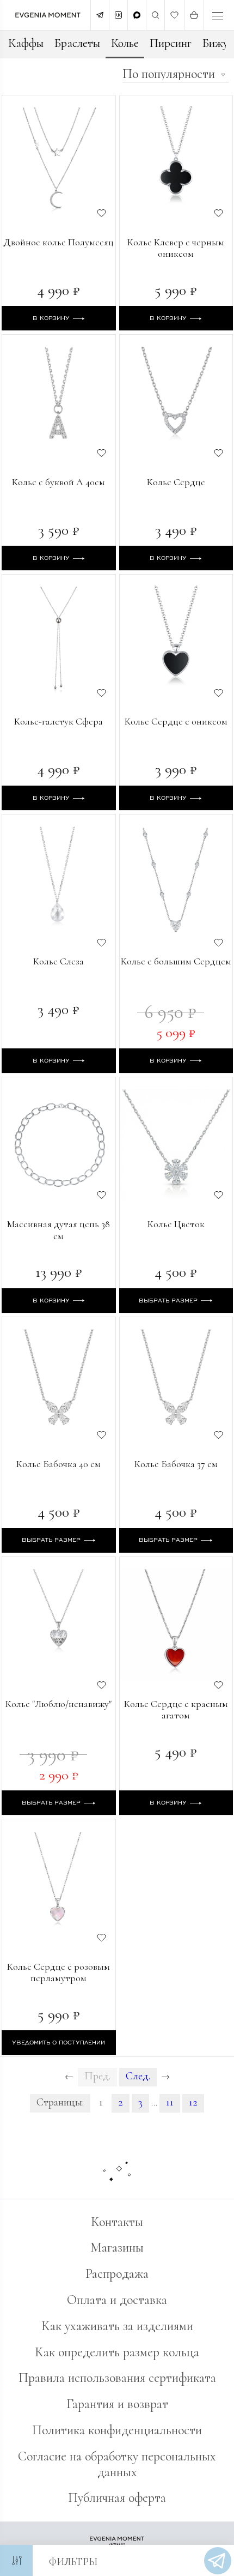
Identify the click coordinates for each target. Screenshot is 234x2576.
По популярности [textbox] (169, 74)
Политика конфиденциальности (117, 2430)
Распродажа (117, 2274)
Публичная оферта (117, 2498)
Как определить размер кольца (117, 2352)
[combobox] (175, 75)
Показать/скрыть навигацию (218, 16)
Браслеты (77, 43)
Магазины (117, 2248)
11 (170, 2102)
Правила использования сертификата (117, 2378)
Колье (125, 43)
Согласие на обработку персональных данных (117, 2464)
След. (138, 2076)
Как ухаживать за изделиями (117, 2326)
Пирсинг (171, 43)
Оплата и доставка (117, 2300)
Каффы (26, 43)
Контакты (117, 2222)
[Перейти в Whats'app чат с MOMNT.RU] (218, 2561)
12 (193, 2102)
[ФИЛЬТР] (16, 2560)
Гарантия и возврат (117, 2404)
